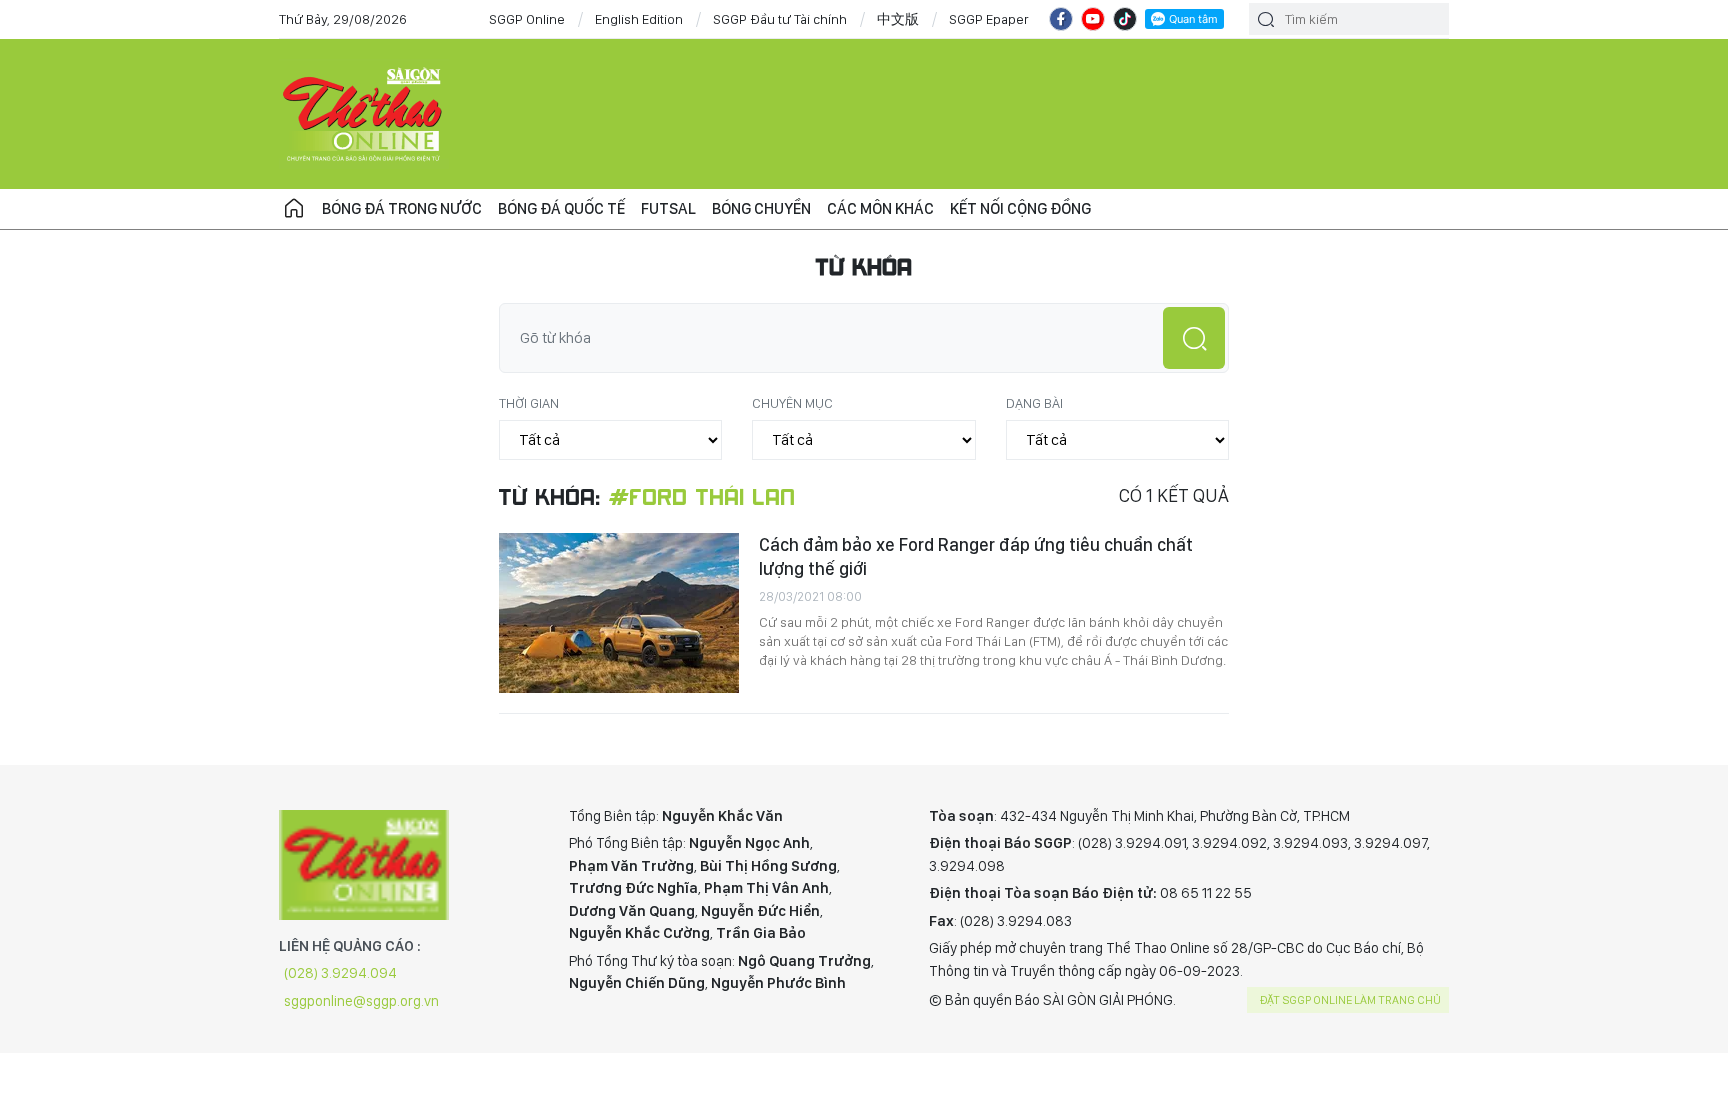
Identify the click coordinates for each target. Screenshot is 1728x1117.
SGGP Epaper (989, 19)
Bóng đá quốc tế (561, 208)
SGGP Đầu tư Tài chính (780, 19)
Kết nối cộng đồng (1020, 208)
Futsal (668, 208)
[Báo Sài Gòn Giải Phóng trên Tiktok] (1125, 19)
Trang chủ (294, 209)
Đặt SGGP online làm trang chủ (1350, 1000)
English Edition (639, 19)
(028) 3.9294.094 (340, 973)
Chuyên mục (792, 403)
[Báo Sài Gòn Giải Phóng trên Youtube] (1093, 19)
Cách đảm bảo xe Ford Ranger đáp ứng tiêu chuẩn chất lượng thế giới (976, 556)
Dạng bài (1034, 403)
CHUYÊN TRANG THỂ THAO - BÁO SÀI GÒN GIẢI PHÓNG (364, 114)
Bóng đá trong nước (402, 208)
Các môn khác (880, 208)
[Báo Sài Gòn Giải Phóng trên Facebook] (1061, 19)
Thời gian (529, 403)
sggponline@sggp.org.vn (361, 1001)
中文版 (898, 19)
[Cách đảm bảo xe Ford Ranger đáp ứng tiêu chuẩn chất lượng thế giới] (619, 613)
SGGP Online (527, 19)
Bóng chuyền (761, 208)
